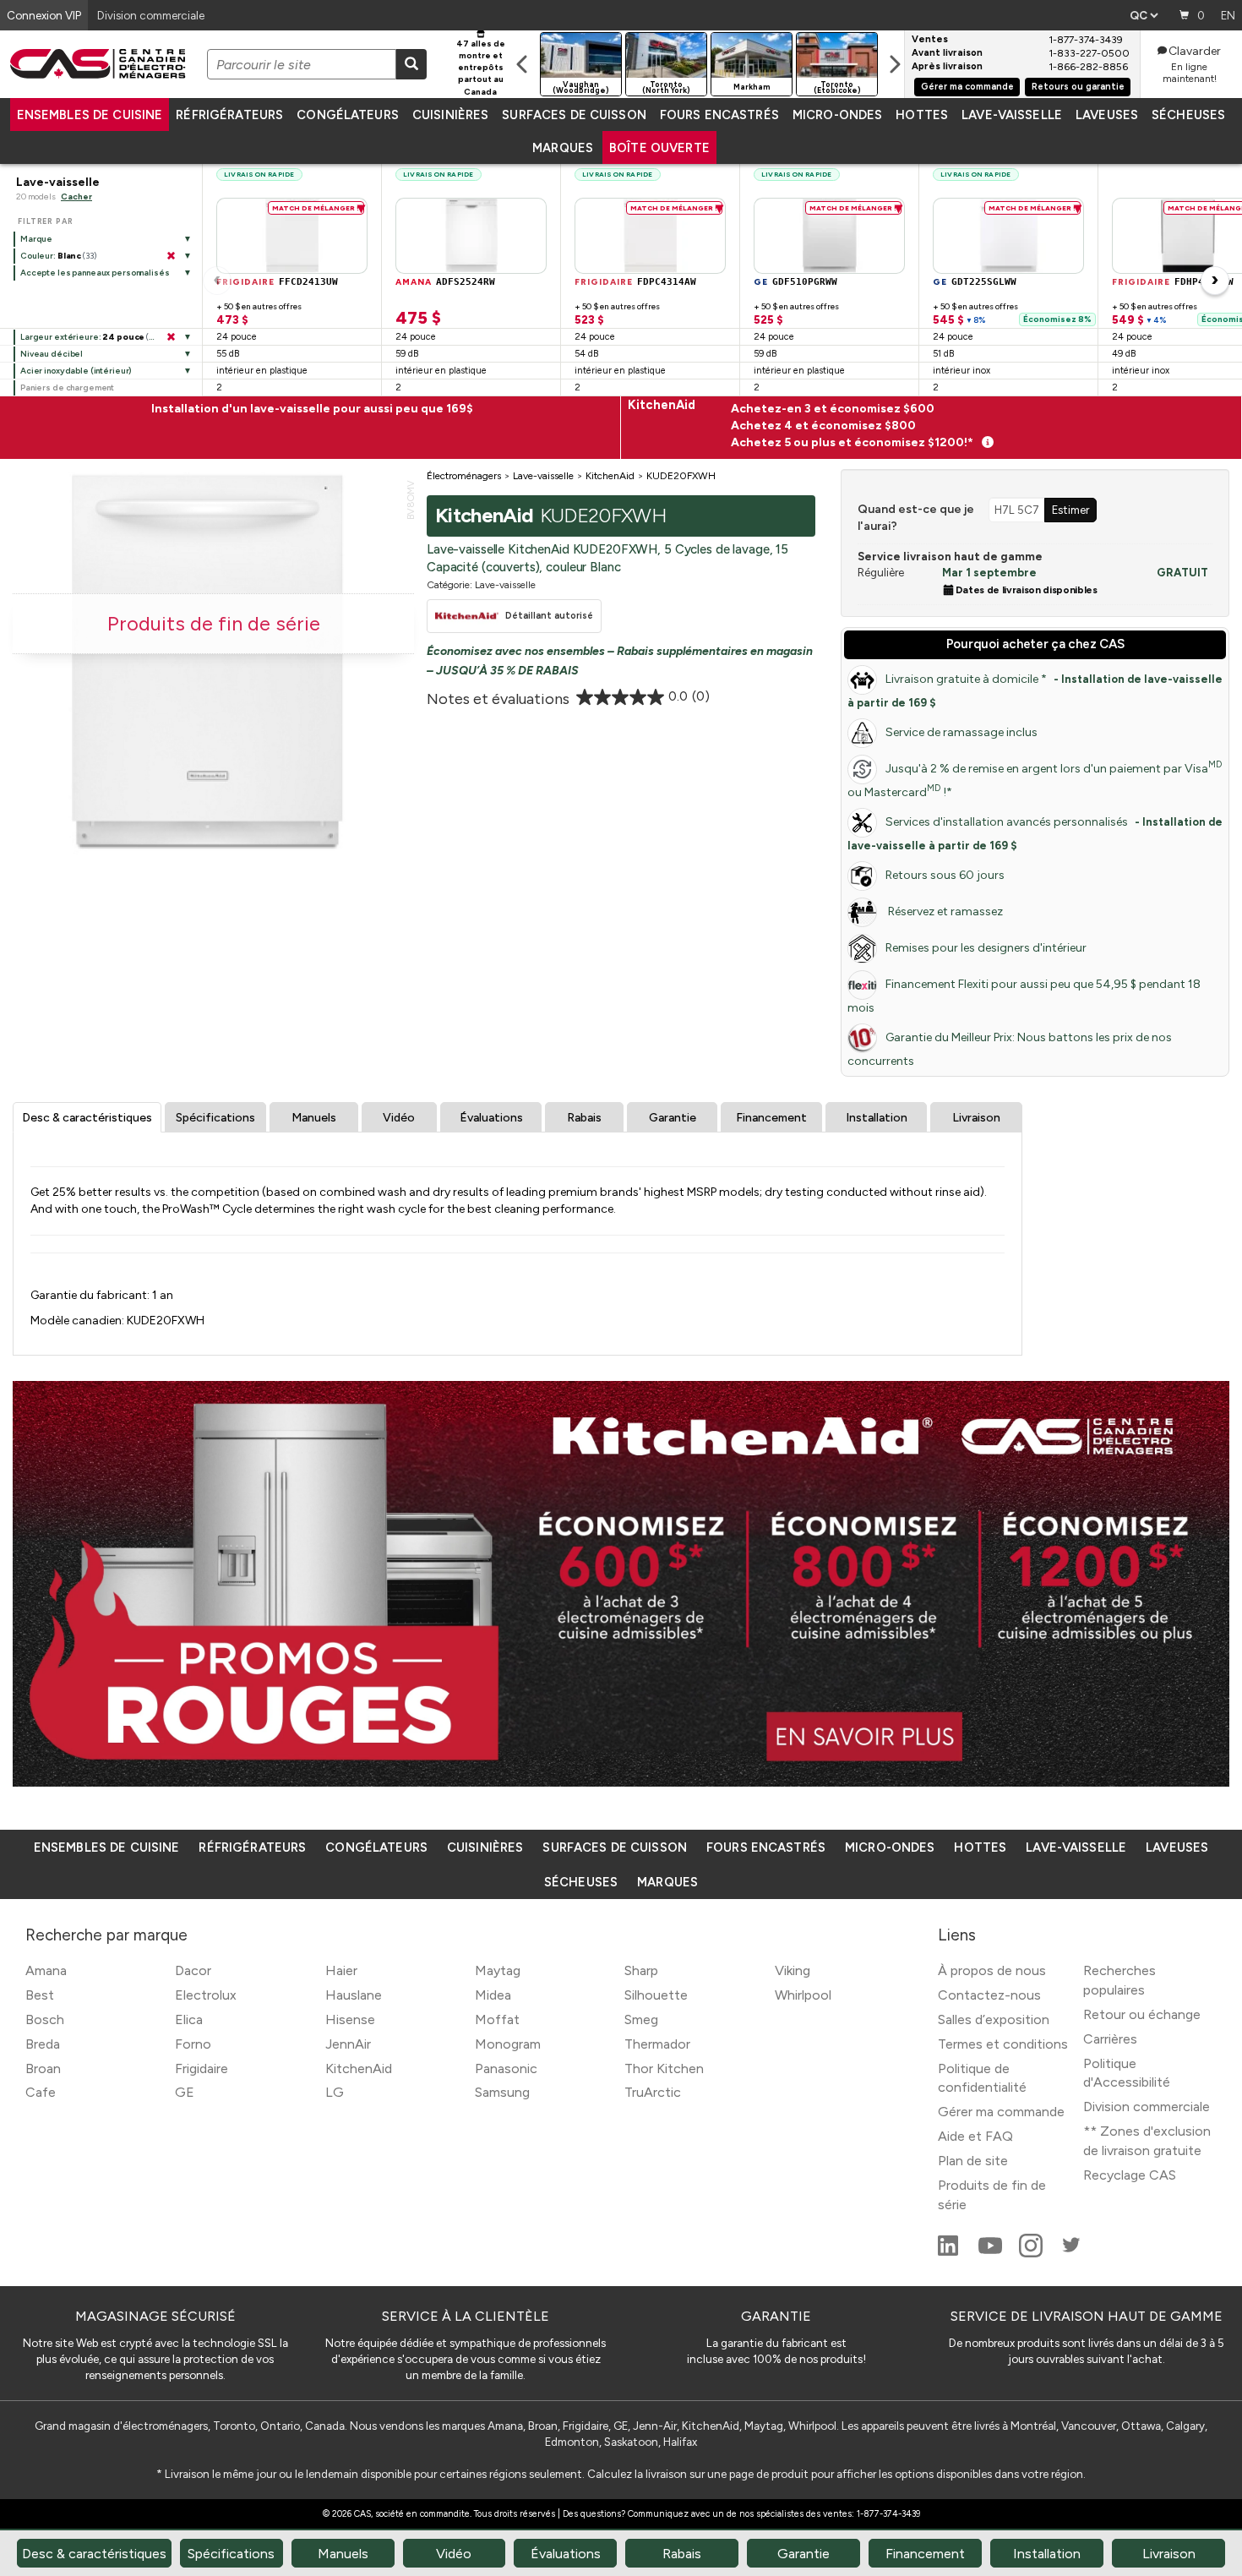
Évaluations (491, 1118)
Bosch (45, 2019)
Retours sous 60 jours (945, 875)
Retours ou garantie (1078, 87)
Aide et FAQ (975, 2136)
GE (185, 2092)
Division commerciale (1147, 2107)
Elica (189, 2019)
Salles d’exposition (994, 2019)
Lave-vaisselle (1012, 115)
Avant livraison (947, 53)
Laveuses (1107, 115)
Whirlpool (803, 1995)
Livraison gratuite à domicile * (1035, 690)
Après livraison (947, 67)
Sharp (641, 1970)
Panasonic (506, 2068)
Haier (341, 1970)
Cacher (76, 196)
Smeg (641, 2019)
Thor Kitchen (664, 2068)
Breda (43, 2044)
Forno (193, 2044)
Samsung (502, 2092)
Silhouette (656, 1995)
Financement (771, 1118)
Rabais (584, 1118)
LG (335, 2092)
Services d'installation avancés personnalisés (1035, 833)
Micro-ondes (837, 115)
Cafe (41, 2092)
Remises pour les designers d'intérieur (986, 948)
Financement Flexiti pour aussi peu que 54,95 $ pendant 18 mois (1024, 996)
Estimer (1070, 510)
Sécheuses (1188, 115)
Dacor (193, 1970)
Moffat (497, 2019)
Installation (877, 1118)
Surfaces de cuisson (574, 115)
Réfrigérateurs (229, 115)
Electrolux (206, 1995)
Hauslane (354, 1995)
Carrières (1110, 2039)
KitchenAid (359, 2068)
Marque (36, 239)
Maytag (498, 1970)
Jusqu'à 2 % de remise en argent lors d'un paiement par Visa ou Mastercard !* (1035, 779)
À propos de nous (992, 1970)
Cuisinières (450, 115)
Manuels (314, 1118)
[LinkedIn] (950, 2253)
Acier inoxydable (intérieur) (76, 371)
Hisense (350, 2019)
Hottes (922, 115)
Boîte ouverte (659, 148)
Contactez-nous (989, 1995)
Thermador (657, 2044)
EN (1228, 15)
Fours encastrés (719, 115)
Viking (793, 1970)
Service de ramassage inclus (961, 732)
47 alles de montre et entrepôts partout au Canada (481, 68)
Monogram (508, 2044)
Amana (46, 1970)
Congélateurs (348, 115)
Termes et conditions (1003, 2044)
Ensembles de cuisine (90, 115)
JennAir (348, 2044)
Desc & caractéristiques (87, 1118)
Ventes (930, 40)
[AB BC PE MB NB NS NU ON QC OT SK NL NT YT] (1144, 15)
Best (40, 1995)
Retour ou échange (1142, 2014)
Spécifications (215, 1118)
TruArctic (653, 2092)
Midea (493, 1995)
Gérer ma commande (967, 87)
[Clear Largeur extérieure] (171, 337)
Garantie (673, 1118)
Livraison (976, 1118)
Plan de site (973, 2161)
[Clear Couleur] (171, 256)
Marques (563, 148)
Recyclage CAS (1130, 2175)
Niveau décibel (52, 354)
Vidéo (399, 1118)
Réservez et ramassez (944, 911)
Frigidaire (202, 2068)
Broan (43, 2068)
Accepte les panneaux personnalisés (95, 273)
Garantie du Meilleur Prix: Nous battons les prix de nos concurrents (1010, 1049)
